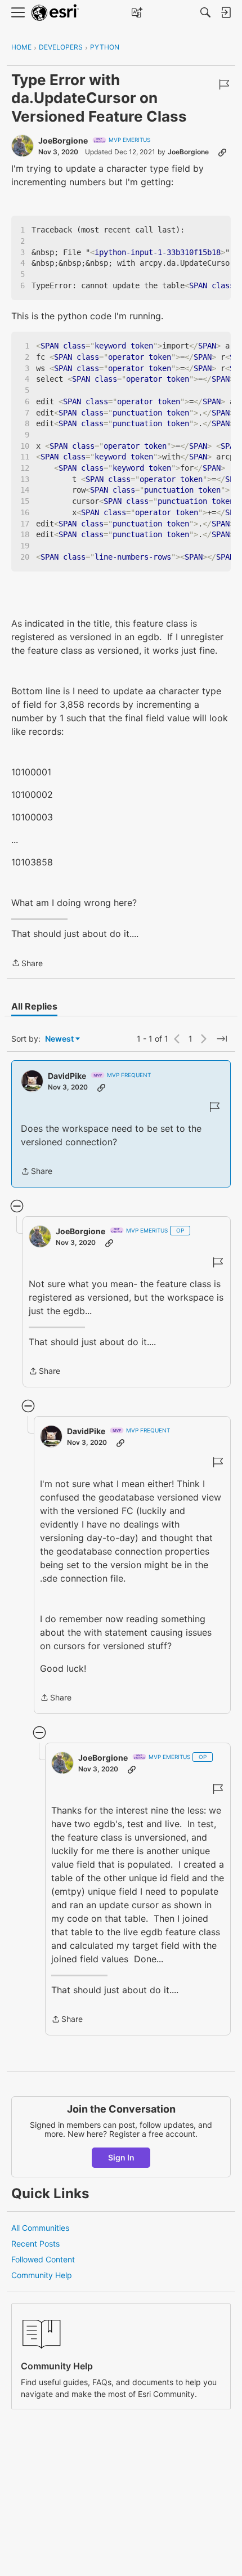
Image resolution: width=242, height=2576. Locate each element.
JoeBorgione (63, 140)
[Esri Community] (55, 13)
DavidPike (67, 1076)
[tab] (34, 1006)
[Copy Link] (222, 152)
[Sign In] (226, 12)
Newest (59, 1039)
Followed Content (43, 2259)
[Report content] (224, 84)
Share (27, 964)
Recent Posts (35, 2244)
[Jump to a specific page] (222, 1039)
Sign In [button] (121, 2157)
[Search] (205, 12)
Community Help (42, 2275)
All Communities (40, 2228)
